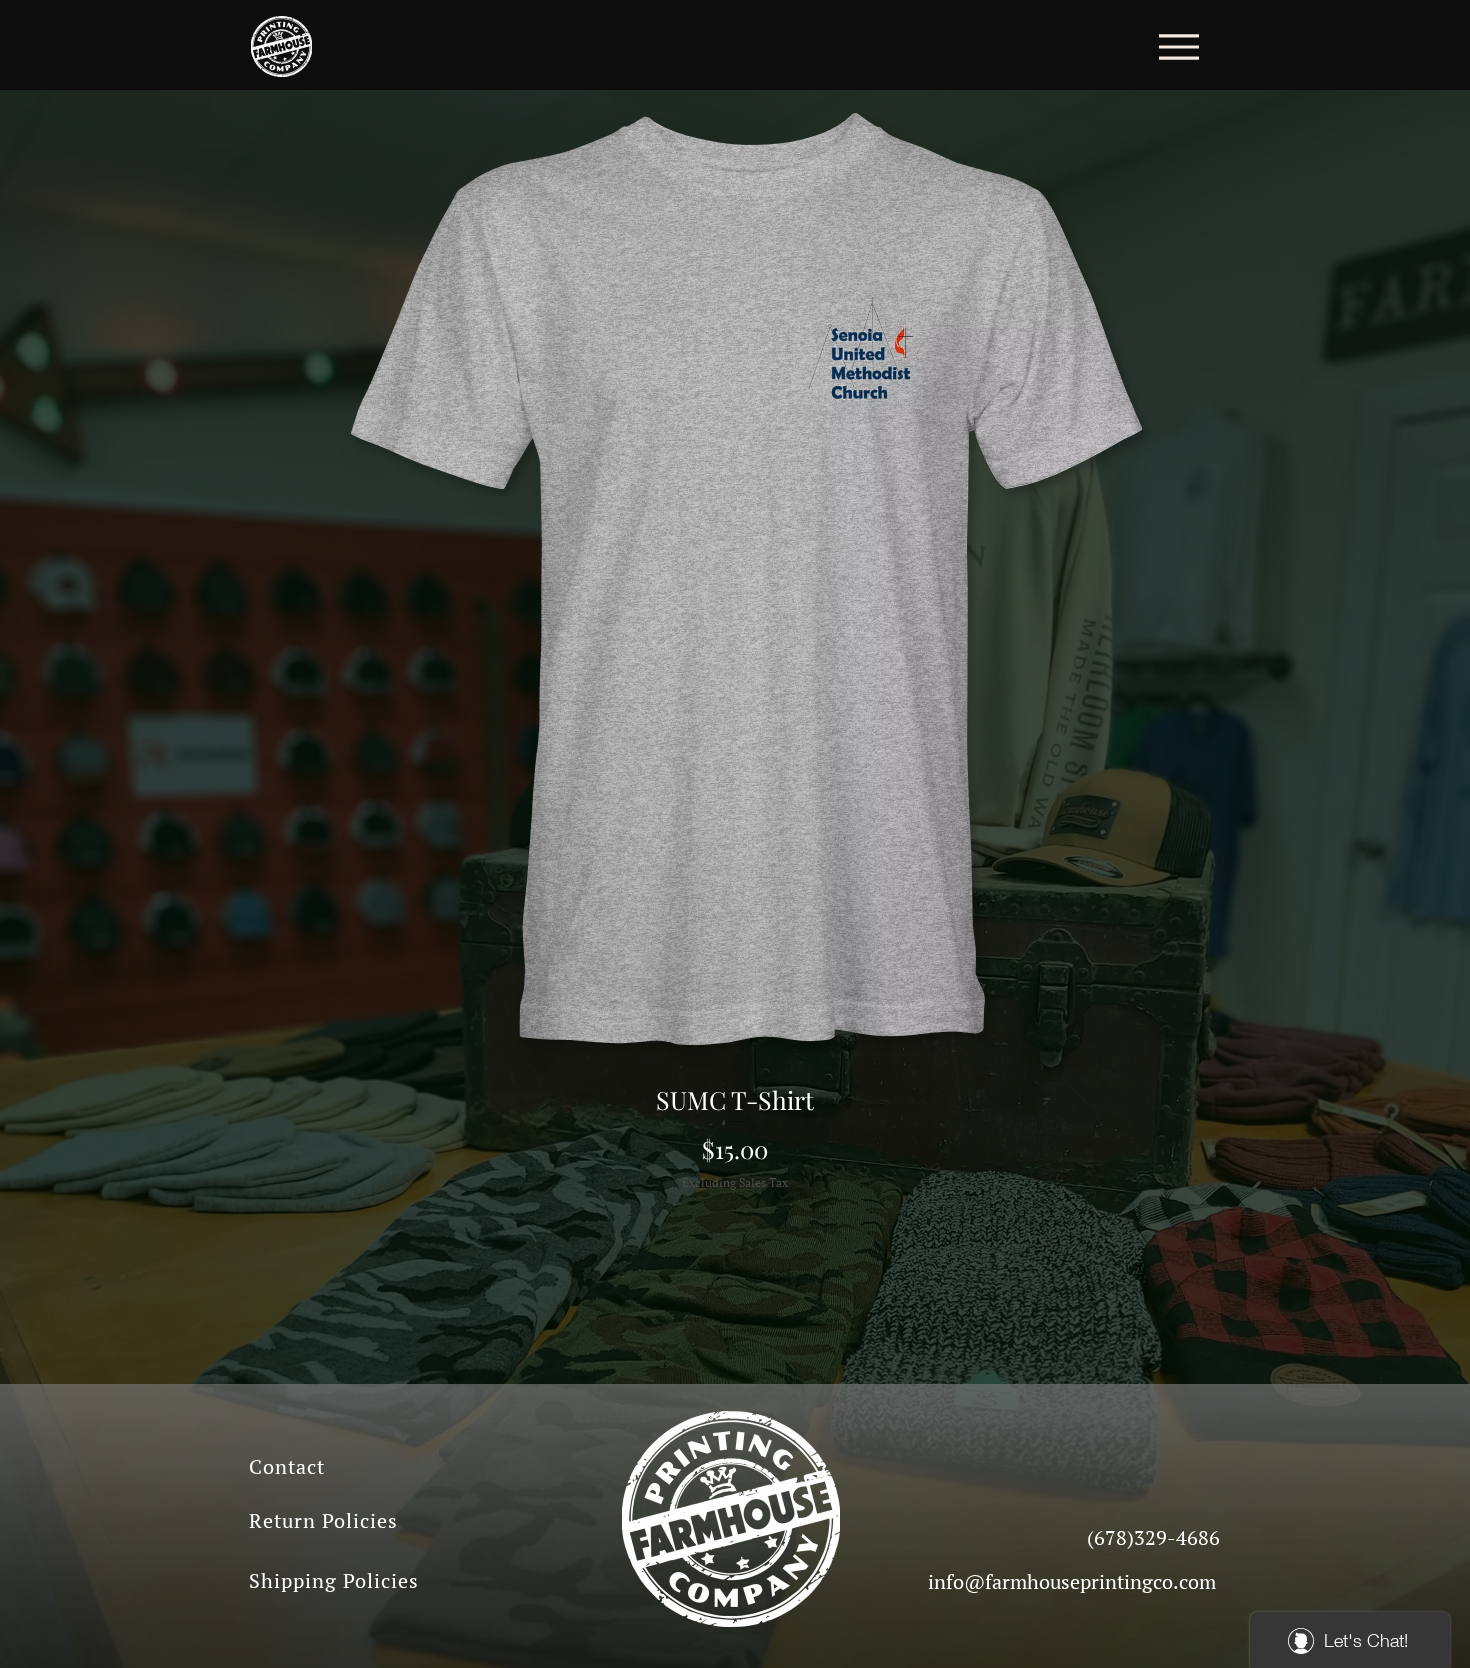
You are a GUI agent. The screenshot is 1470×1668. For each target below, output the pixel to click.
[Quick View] (735, 579)
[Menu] (1178, 46)
